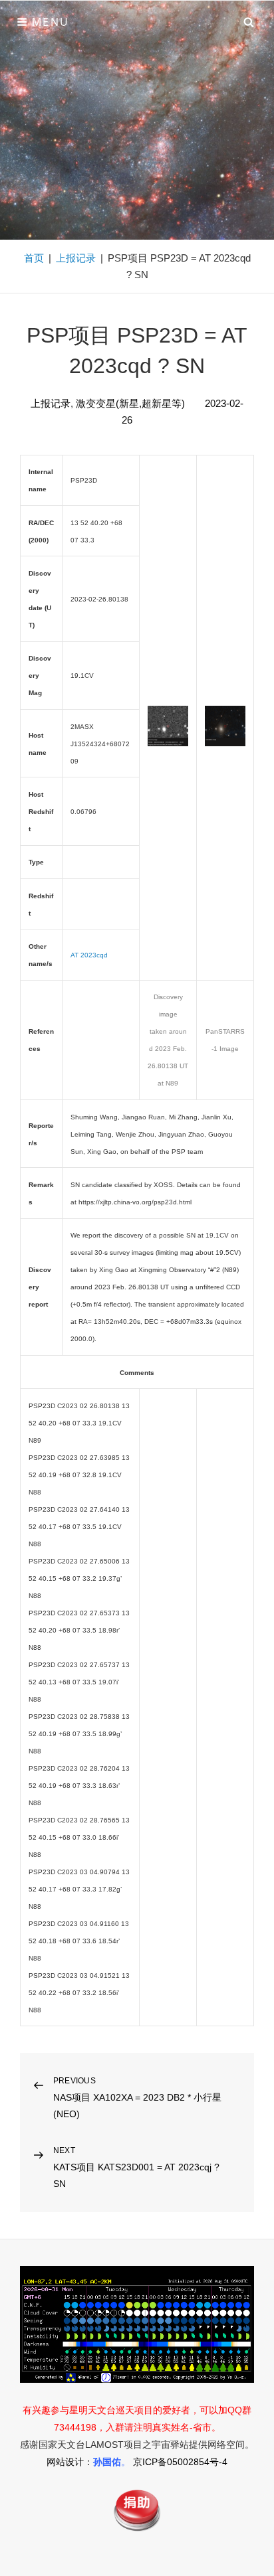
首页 (34, 258)
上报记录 (76, 258)
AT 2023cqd (89, 955)
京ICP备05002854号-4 (180, 2462)
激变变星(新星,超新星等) (130, 403)
